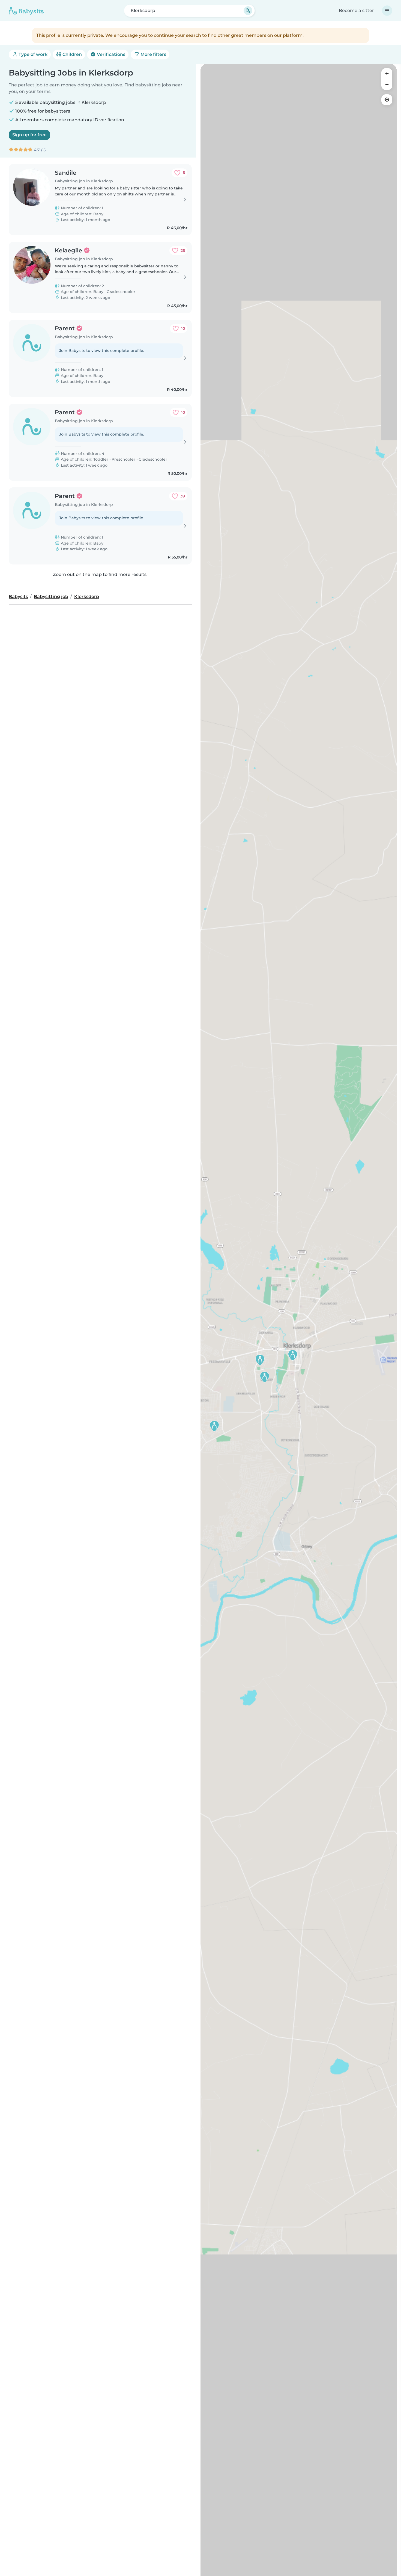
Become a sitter (356, 10)
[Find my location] (387, 100)
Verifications (110, 54)
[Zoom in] (387, 74)
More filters (153, 54)
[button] (260, 1360)
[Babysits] (26, 11)
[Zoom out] (387, 84)
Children (72, 54)
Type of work (32, 54)
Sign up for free (29, 135)
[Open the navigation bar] (387, 11)
